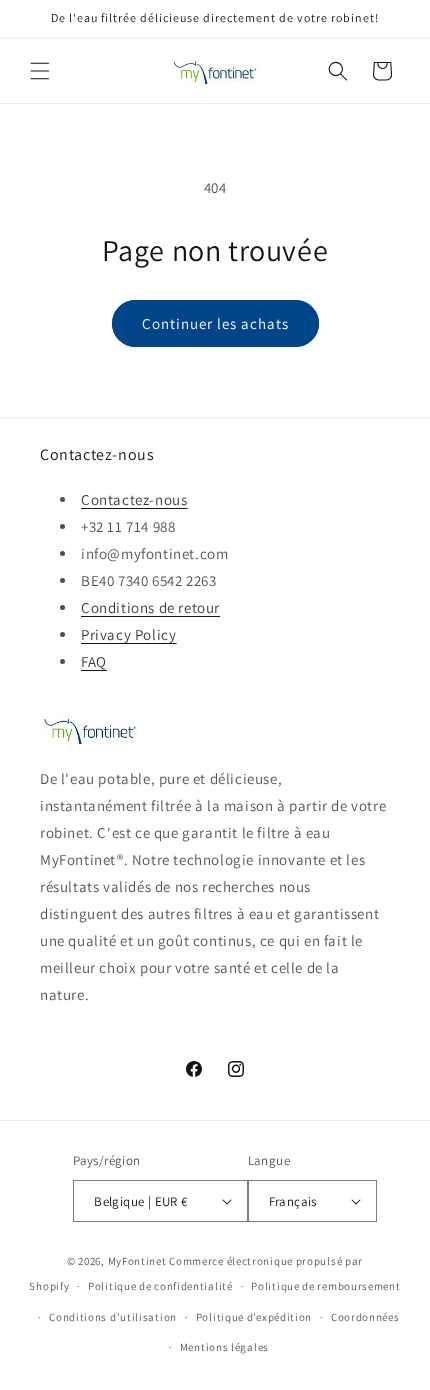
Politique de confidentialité (160, 1286)
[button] (40, 71)
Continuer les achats (215, 323)
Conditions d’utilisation (113, 1317)
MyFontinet (137, 1261)
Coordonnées (365, 1317)
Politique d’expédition (254, 1317)
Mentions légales (224, 1347)
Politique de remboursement (325, 1286)
